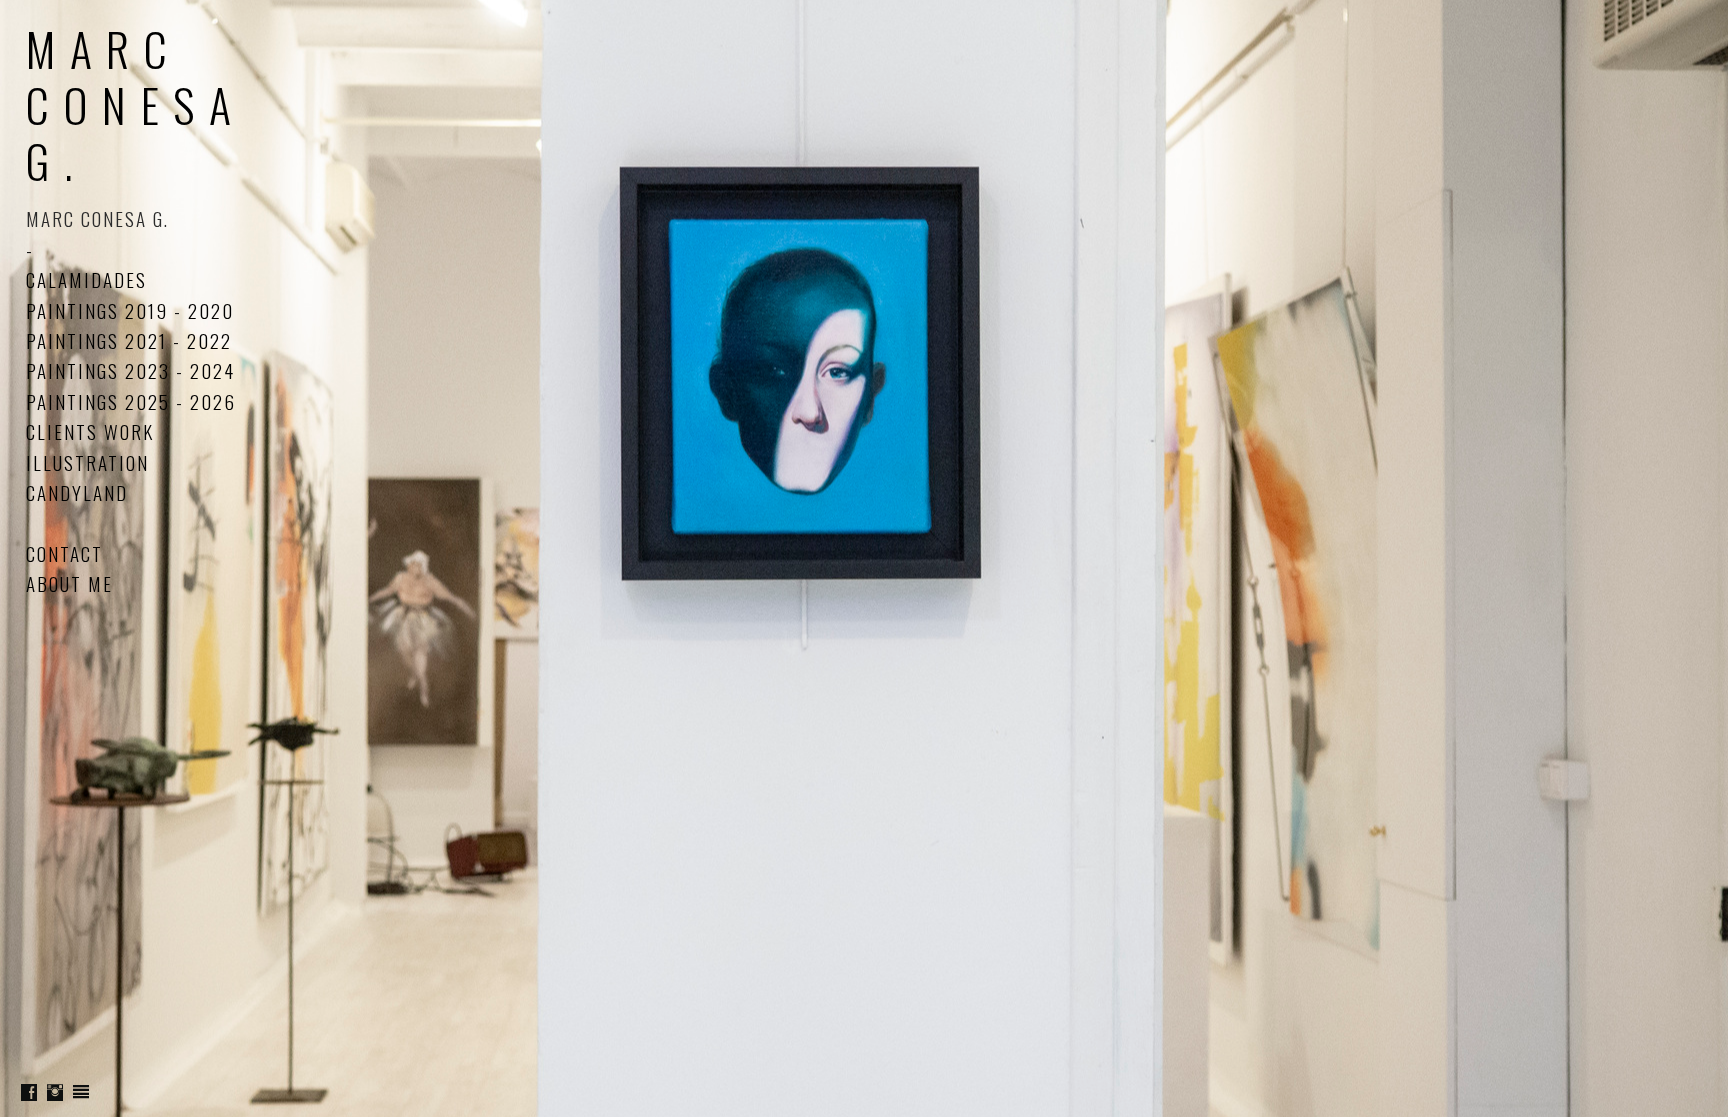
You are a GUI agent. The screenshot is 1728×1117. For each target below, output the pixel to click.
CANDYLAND (77, 492)
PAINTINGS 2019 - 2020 (130, 310)
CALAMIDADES (86, 279)
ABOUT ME (69, 583)
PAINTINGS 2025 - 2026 (131, 401)
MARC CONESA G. (97, 218)
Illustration (87, 462)
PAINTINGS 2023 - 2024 (130, 370)
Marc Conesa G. (135, 104)
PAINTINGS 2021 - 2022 (129, 340)
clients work (90, 431)
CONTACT (64, 553)
